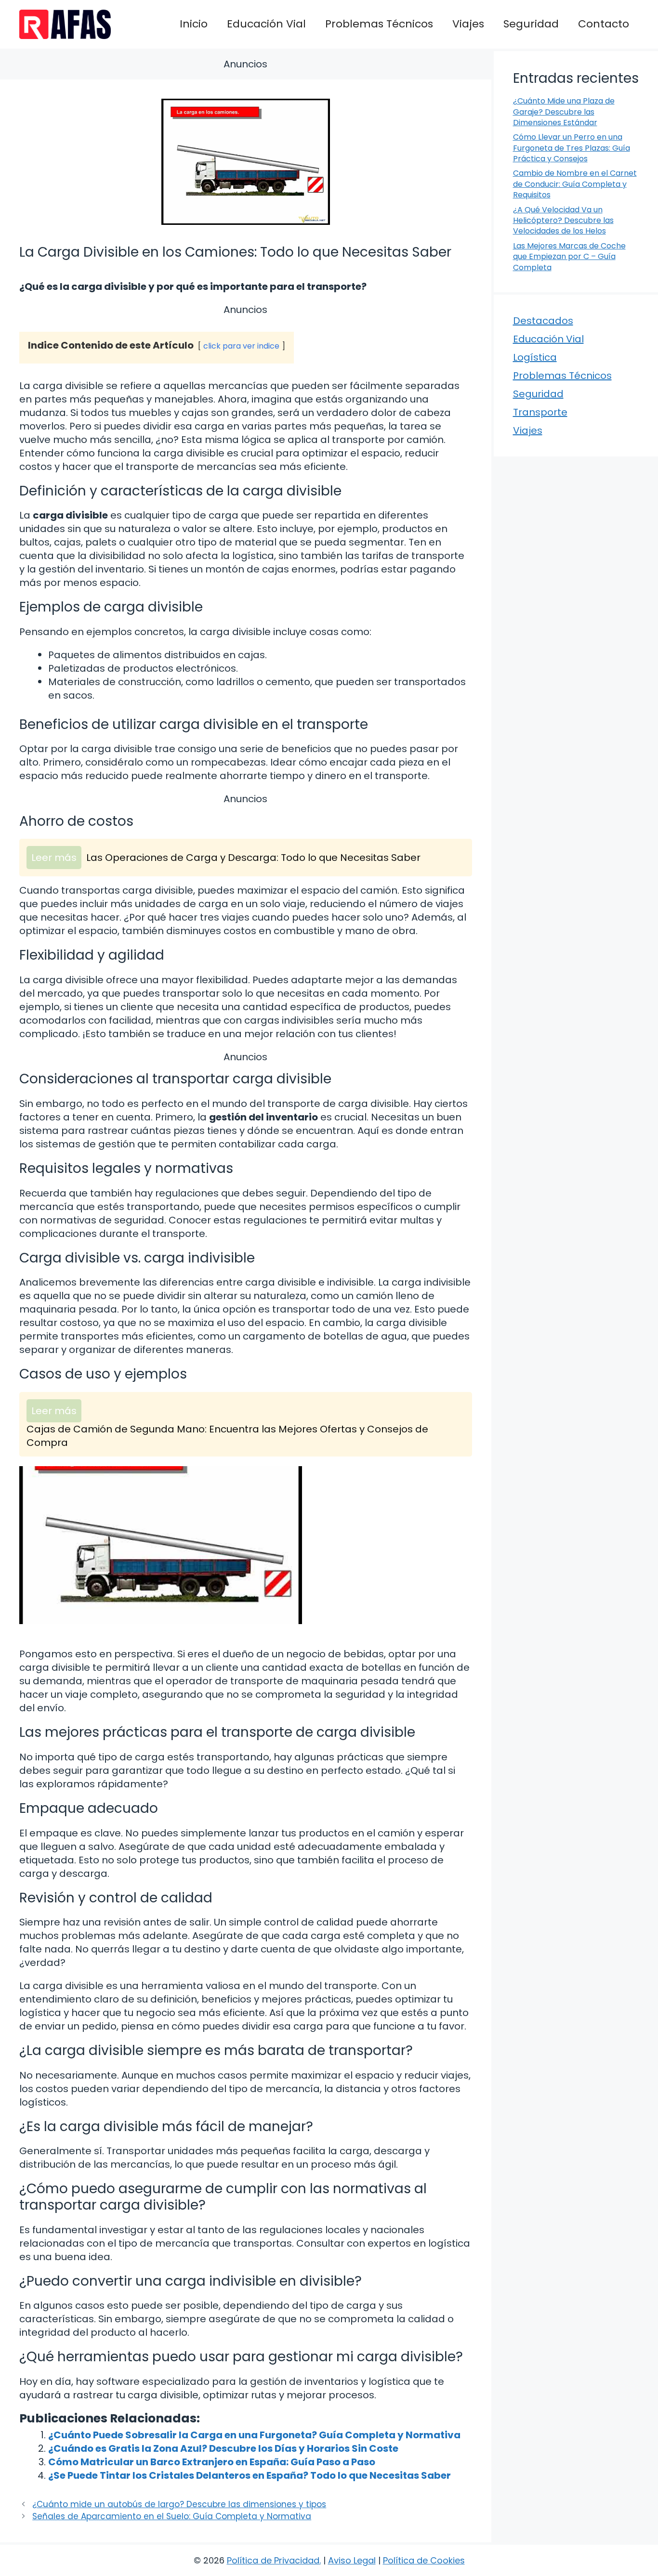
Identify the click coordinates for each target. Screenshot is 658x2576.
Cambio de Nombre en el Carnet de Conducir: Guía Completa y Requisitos (575, 184)
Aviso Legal (352, 2560)
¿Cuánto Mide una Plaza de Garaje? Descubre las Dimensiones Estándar (564, 112)
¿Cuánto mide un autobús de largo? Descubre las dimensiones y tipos (179, 2504)
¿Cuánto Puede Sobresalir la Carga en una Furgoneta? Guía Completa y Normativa (254, 2435)
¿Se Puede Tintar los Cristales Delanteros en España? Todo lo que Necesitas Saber (250, 2475)
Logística (535, 357)
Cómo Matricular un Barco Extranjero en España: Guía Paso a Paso (212, 2462)
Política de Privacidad (273, 2560)
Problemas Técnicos (379, 24)
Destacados (543, 321)
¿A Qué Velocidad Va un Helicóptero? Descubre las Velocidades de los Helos (563, 221)
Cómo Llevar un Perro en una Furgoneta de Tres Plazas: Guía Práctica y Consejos (572, 148)
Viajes (468, 24)
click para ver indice (241, 346)
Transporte (540, 412)
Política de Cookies (424, 2560)
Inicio (194, 24)
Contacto (604, 24)
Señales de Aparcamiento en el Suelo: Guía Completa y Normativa (172, 2516)
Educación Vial (266, 24)
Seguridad (531, 24)
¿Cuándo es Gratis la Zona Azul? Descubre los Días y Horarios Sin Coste (223, 2448)
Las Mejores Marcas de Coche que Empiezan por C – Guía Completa (569, 257)
